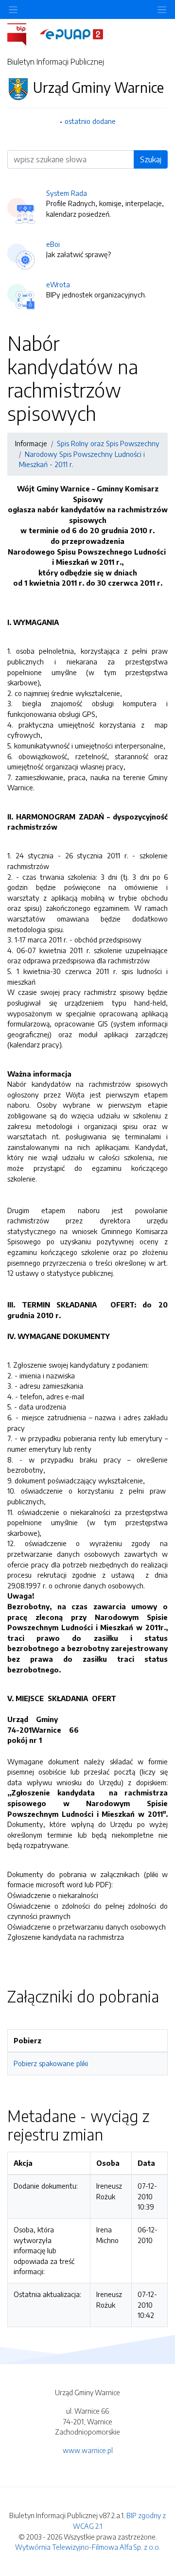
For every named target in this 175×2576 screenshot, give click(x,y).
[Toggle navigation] (162, 9)
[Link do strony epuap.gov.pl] (71, 34)
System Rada (67, 193)
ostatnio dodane (90, 121)
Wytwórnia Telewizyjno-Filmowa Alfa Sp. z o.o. (88, 2547)
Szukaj (151, 159)
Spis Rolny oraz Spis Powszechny (108, 443)
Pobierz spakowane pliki (51, 2063)
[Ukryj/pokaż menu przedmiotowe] (13, 9)
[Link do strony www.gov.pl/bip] (23, 34)
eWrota (58, 284)
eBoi (53, 244)
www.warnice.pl (88, 2450)
